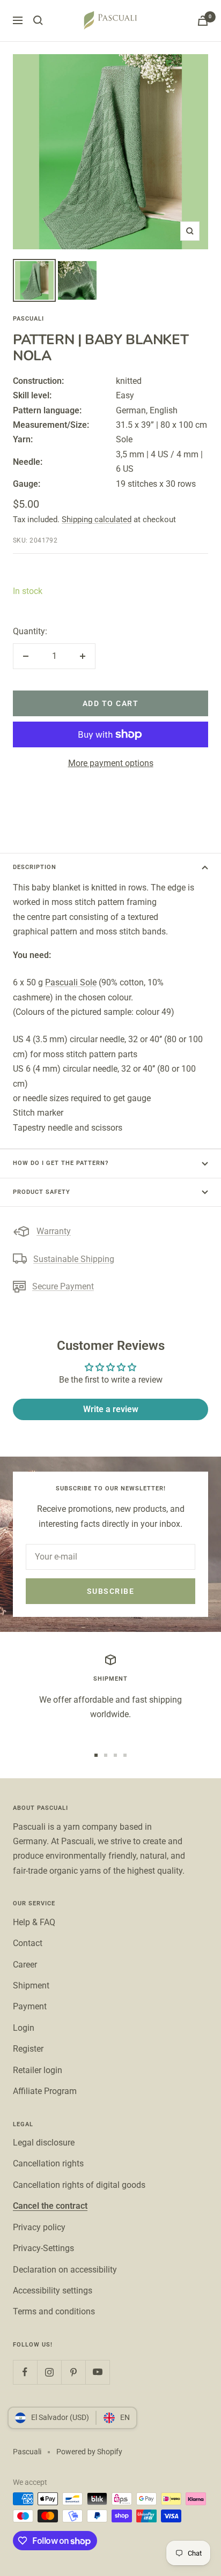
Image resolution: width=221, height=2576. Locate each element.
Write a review (111, 1409)
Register (28, 2049)
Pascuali (28, 319)
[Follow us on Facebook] (25, 2372)
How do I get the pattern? (61, 1163)
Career (25, 1965)
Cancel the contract (50, 2206)
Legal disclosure (44, 2143)
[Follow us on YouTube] (97, 2372)
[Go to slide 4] (125, 1755)
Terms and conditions (54, 2311)
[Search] (38, 20)
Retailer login (38, 2070)
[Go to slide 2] (106, 1755)
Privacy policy (39, 2227)
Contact (28, 1943)
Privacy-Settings (43, 2248)
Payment (30, 2006)
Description (35, 867)
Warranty (54, 1231)
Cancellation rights (48, 2163)
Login (24, 2028)
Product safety (42, 1192)
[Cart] (203, 21)
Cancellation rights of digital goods (79, 2185)
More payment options (111, 763)
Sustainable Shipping (74, 1259)
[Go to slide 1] (96, 1755)
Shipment (31, 1985)
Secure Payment (63, 1286)
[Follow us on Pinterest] (73, 2372)
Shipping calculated (97, 519)
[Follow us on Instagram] (49, 2372)
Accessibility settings (53, 2291)
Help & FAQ (34, 1922)
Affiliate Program (45, 2091)
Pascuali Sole (71, 982)
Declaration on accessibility (65, 2270)
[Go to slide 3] (115, 1755)
